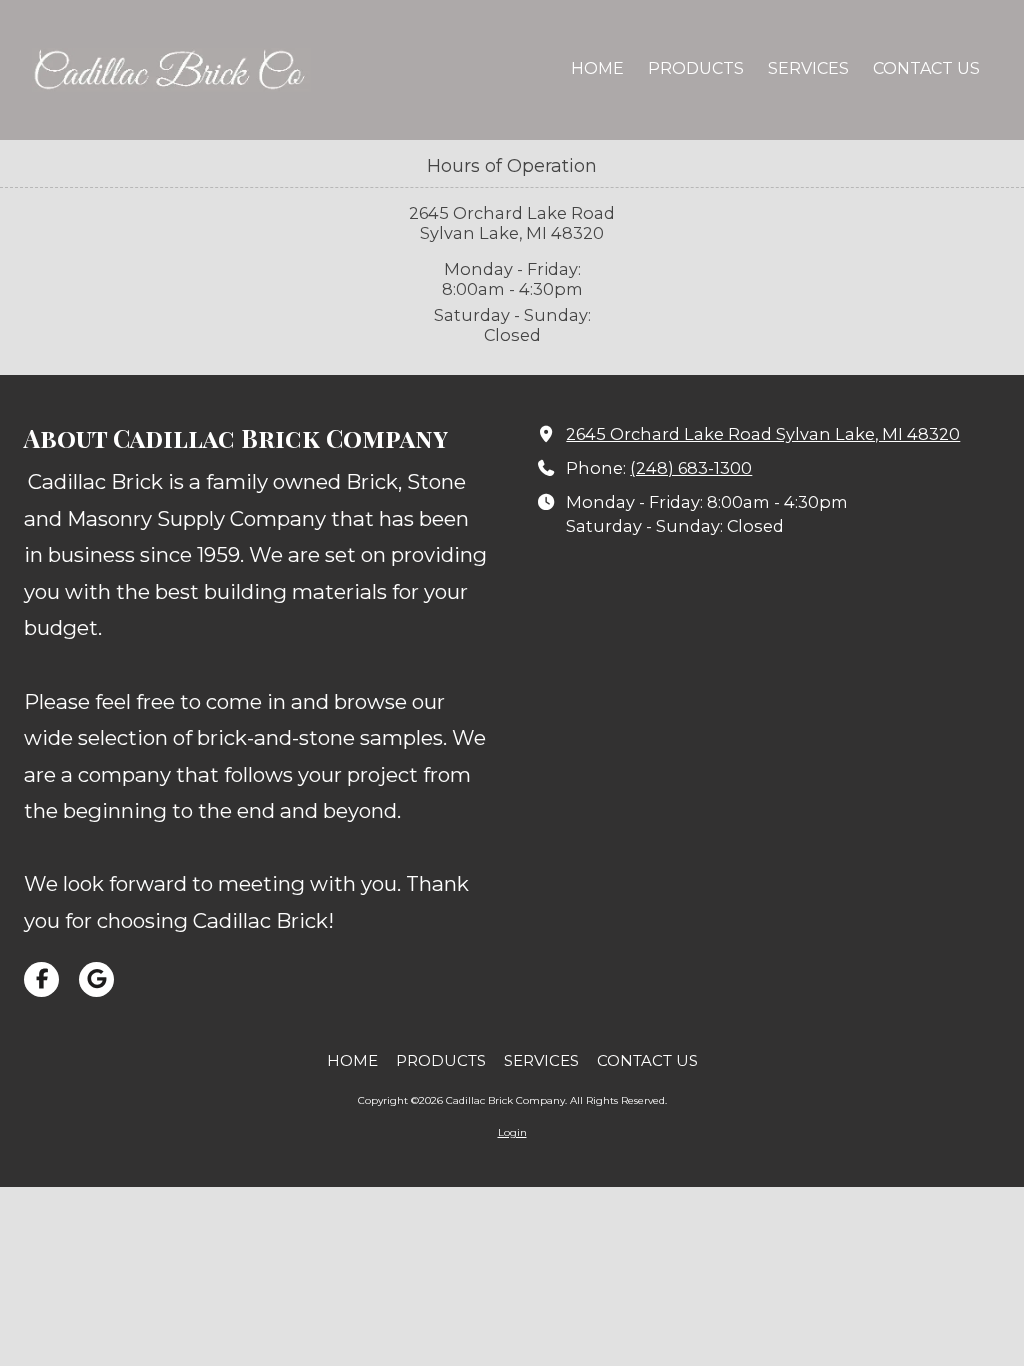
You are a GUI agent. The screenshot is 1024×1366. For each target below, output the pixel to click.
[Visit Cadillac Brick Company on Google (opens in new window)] (96, 979)
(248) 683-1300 (691, 468)
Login (512, 1132)
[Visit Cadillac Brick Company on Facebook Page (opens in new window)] (41, 979)
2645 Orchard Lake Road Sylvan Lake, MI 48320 (763, 434)
